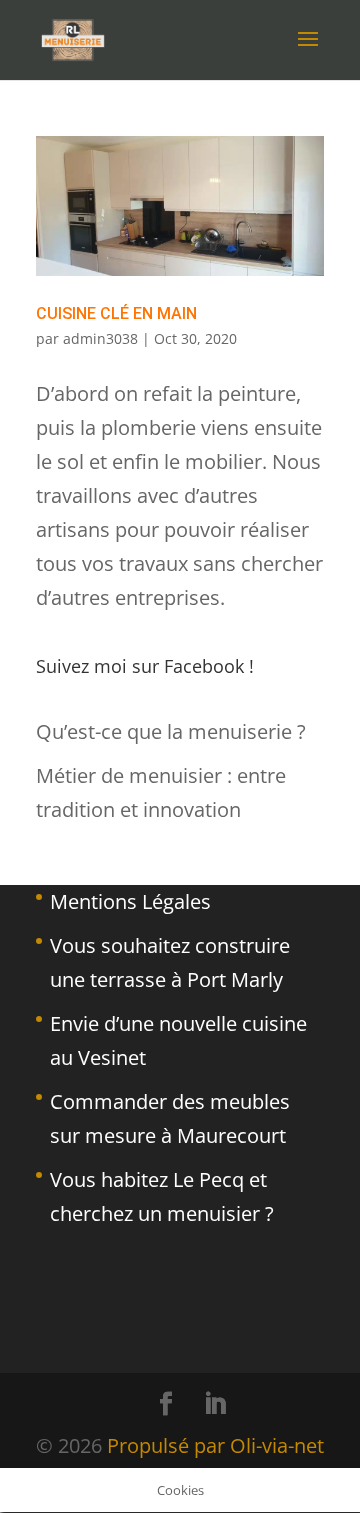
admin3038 (100, 338)
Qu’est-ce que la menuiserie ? (171, 731)
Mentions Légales (130, 901)
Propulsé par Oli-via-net (215, 1445)
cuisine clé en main (116, 313)
